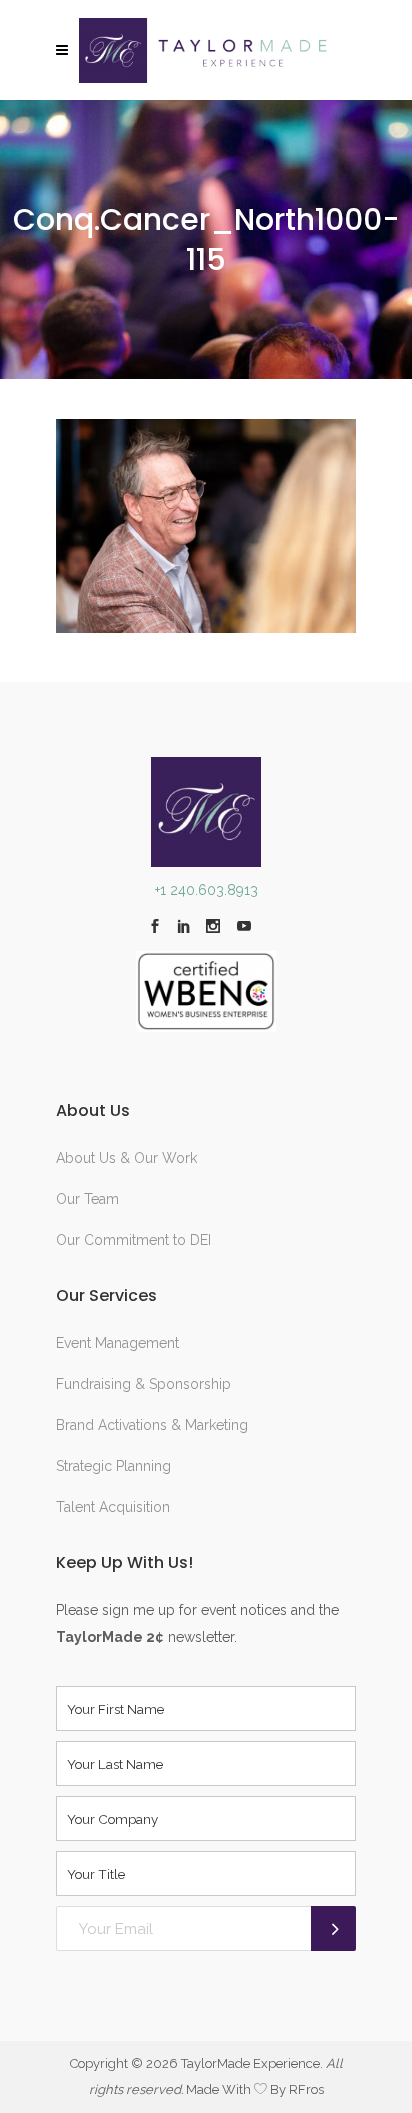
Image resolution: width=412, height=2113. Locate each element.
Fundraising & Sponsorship (143, 1384)
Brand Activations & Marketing (152, 1425)
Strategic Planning (113, 1466)
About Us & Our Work (126, 1158)
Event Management (117, 1343)
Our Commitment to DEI (133, 1240)
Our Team (87, 1199)
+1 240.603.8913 (206, 890)
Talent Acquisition (113, 1507)
